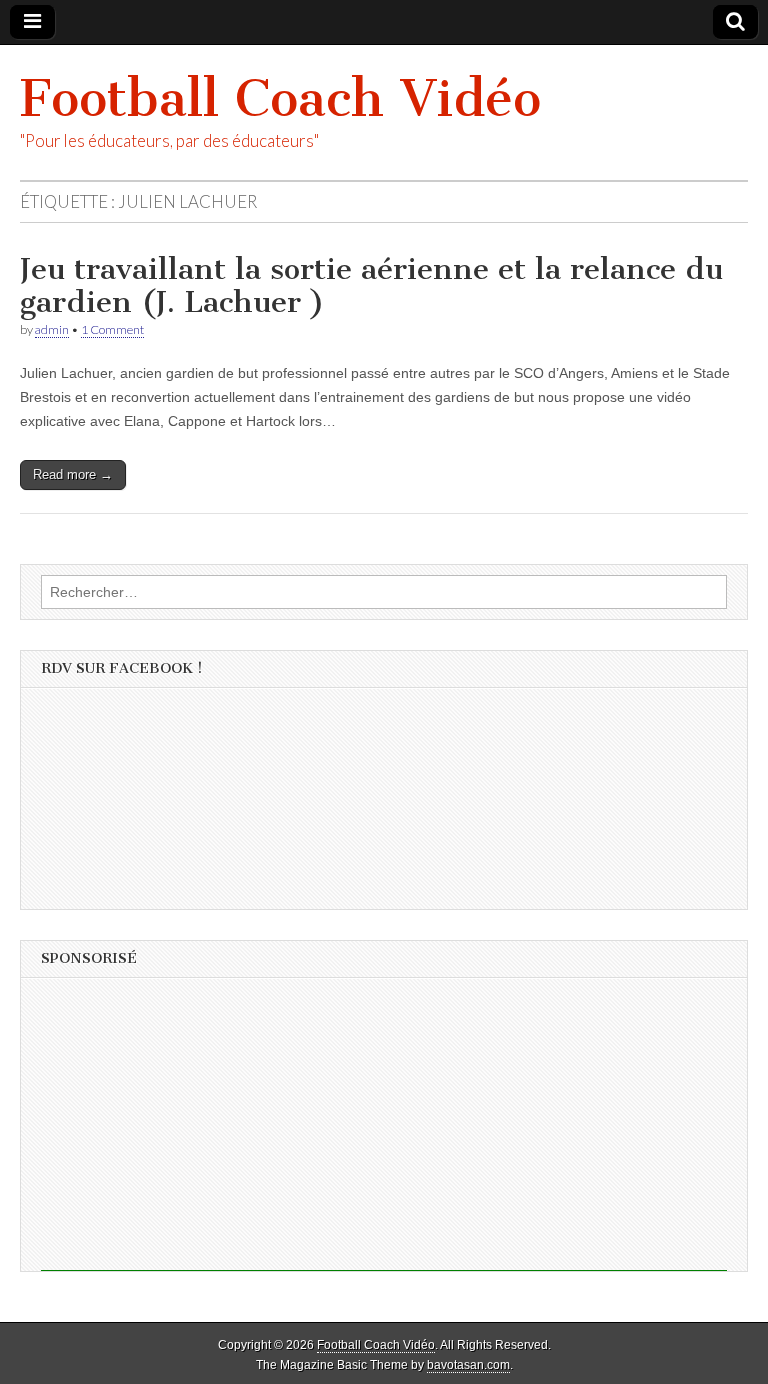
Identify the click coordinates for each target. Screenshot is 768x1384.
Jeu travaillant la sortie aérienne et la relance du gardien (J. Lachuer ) (371, 286)
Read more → (73, 474)
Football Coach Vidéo (280, 98)
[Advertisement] (384, 1131)
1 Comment (112, 329)
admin (52, 329)
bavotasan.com (468, 1365)
